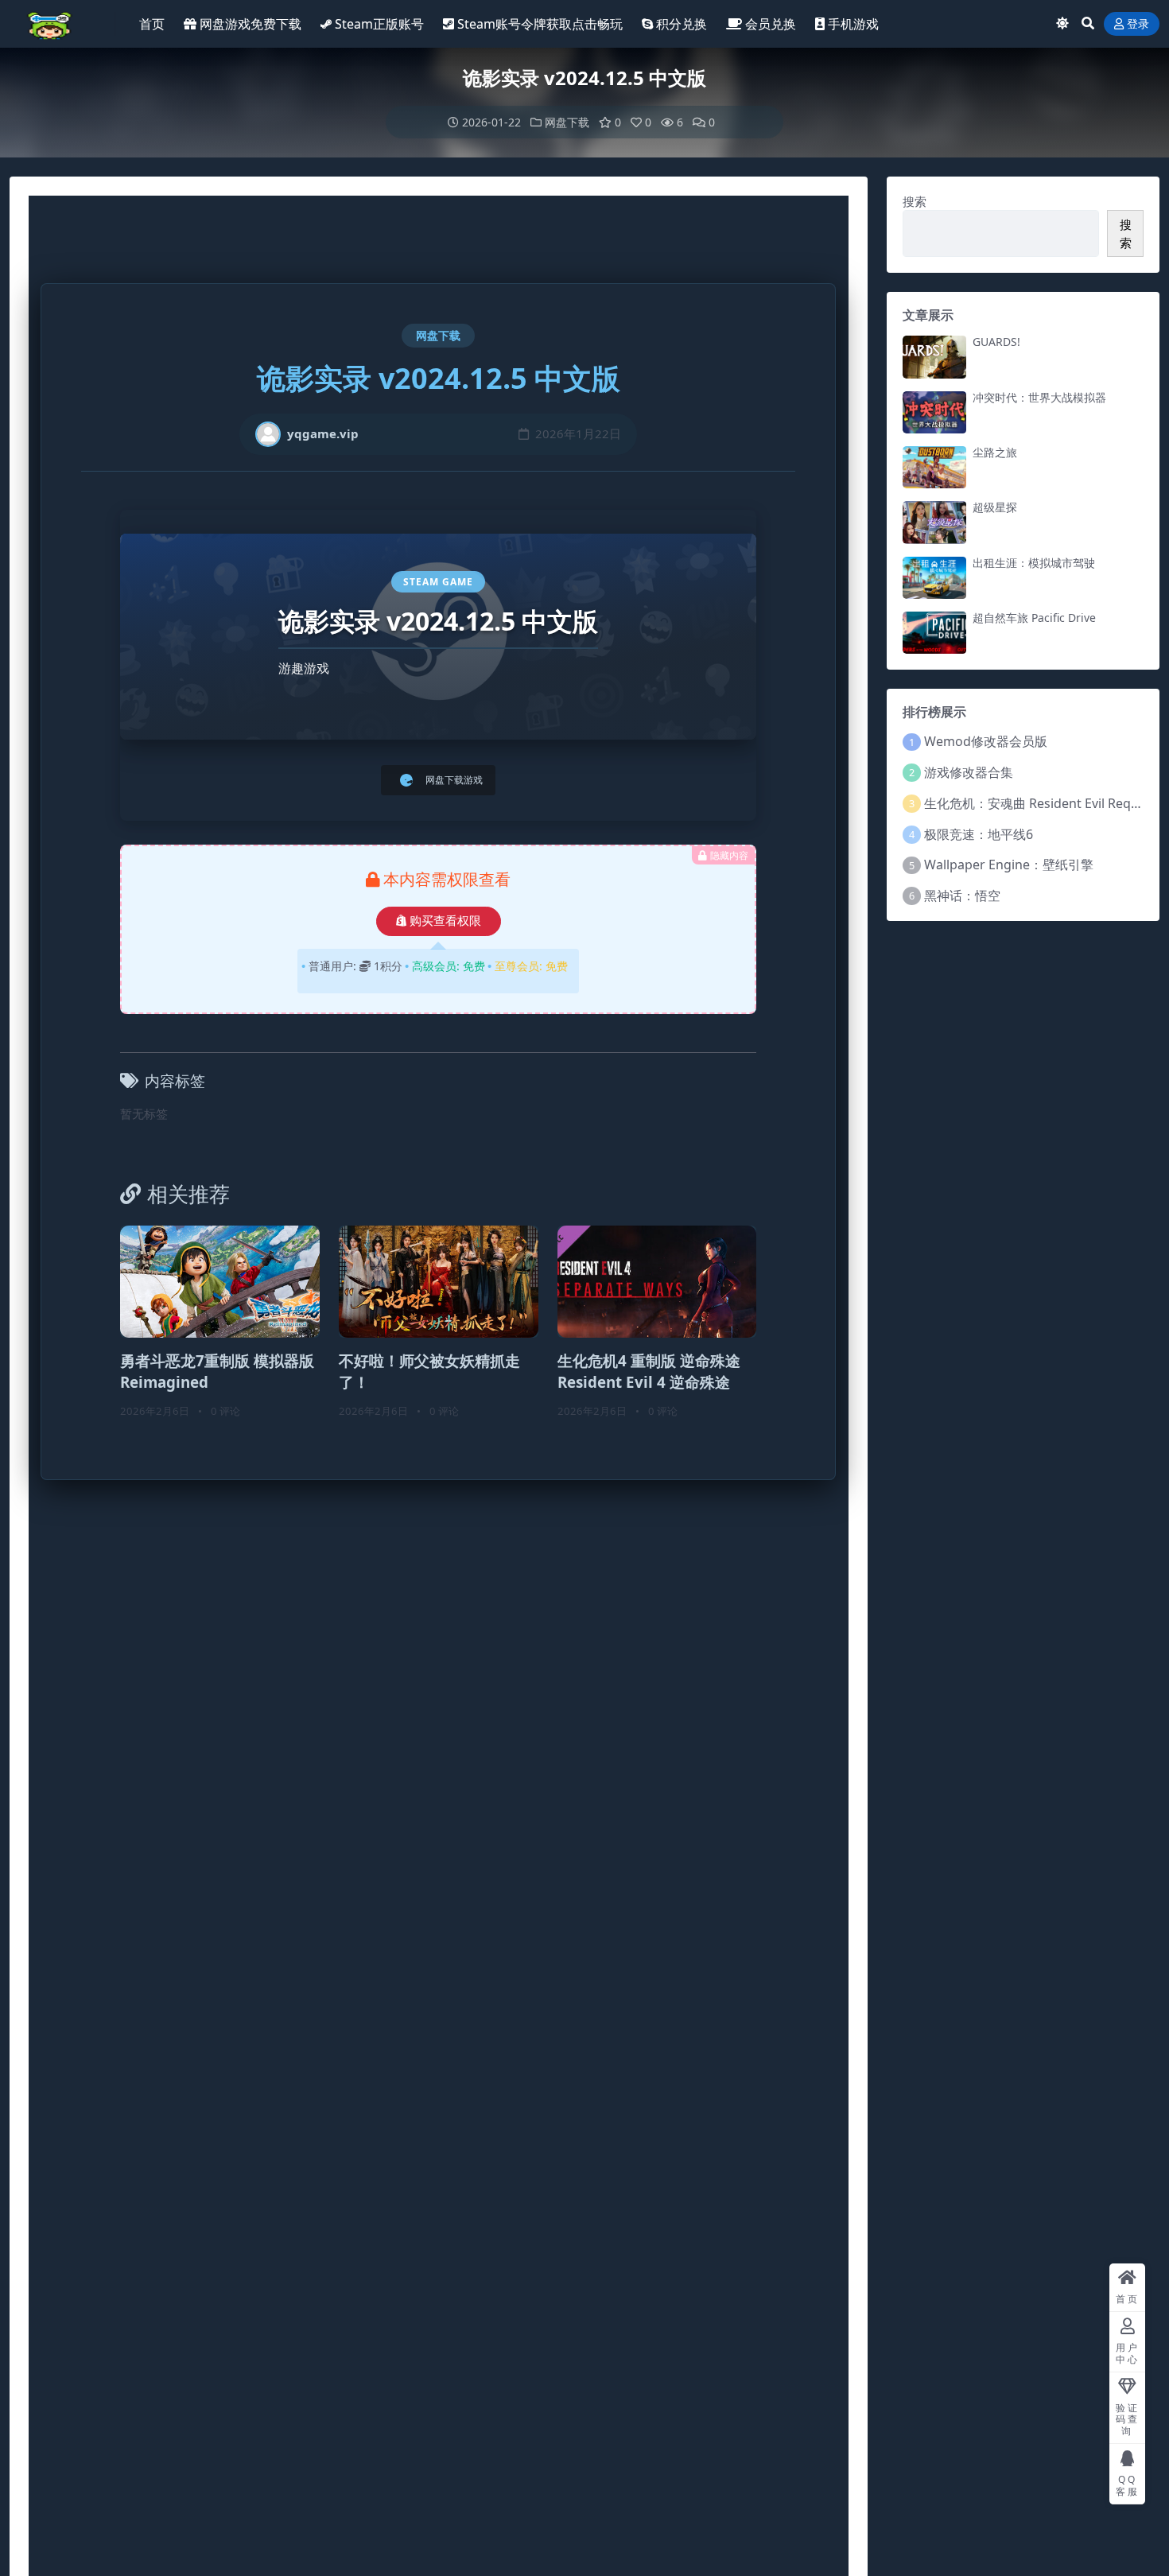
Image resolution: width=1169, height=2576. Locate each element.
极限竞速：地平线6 (979, 834)
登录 (1138, 24)
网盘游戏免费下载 (250, 24)
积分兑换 (682, 24)
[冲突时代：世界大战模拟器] (934, 412)
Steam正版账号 (379, 24)
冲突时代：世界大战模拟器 (1039, 397)
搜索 (915, 201)
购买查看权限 (445, 921)
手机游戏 (853, 24)
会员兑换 (771, 24)
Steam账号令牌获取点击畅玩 (540, 24)
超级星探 (995, 507)
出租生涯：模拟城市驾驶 (1034, 563)
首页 (152, 24)
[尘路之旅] (934, 467)
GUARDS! (996, 342)
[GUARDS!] (934, 357)
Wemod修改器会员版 (986, 741)
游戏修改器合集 (969, 772)
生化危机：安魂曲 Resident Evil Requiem (1043, 803)
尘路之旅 (995, 452)
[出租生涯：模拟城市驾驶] (934, 578)
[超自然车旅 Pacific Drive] (934, 633)
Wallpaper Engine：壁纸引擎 (1009, 864)
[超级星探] (934, 522)
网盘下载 (567, 122)
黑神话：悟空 (962, 896)
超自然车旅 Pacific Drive (1034, 618)
